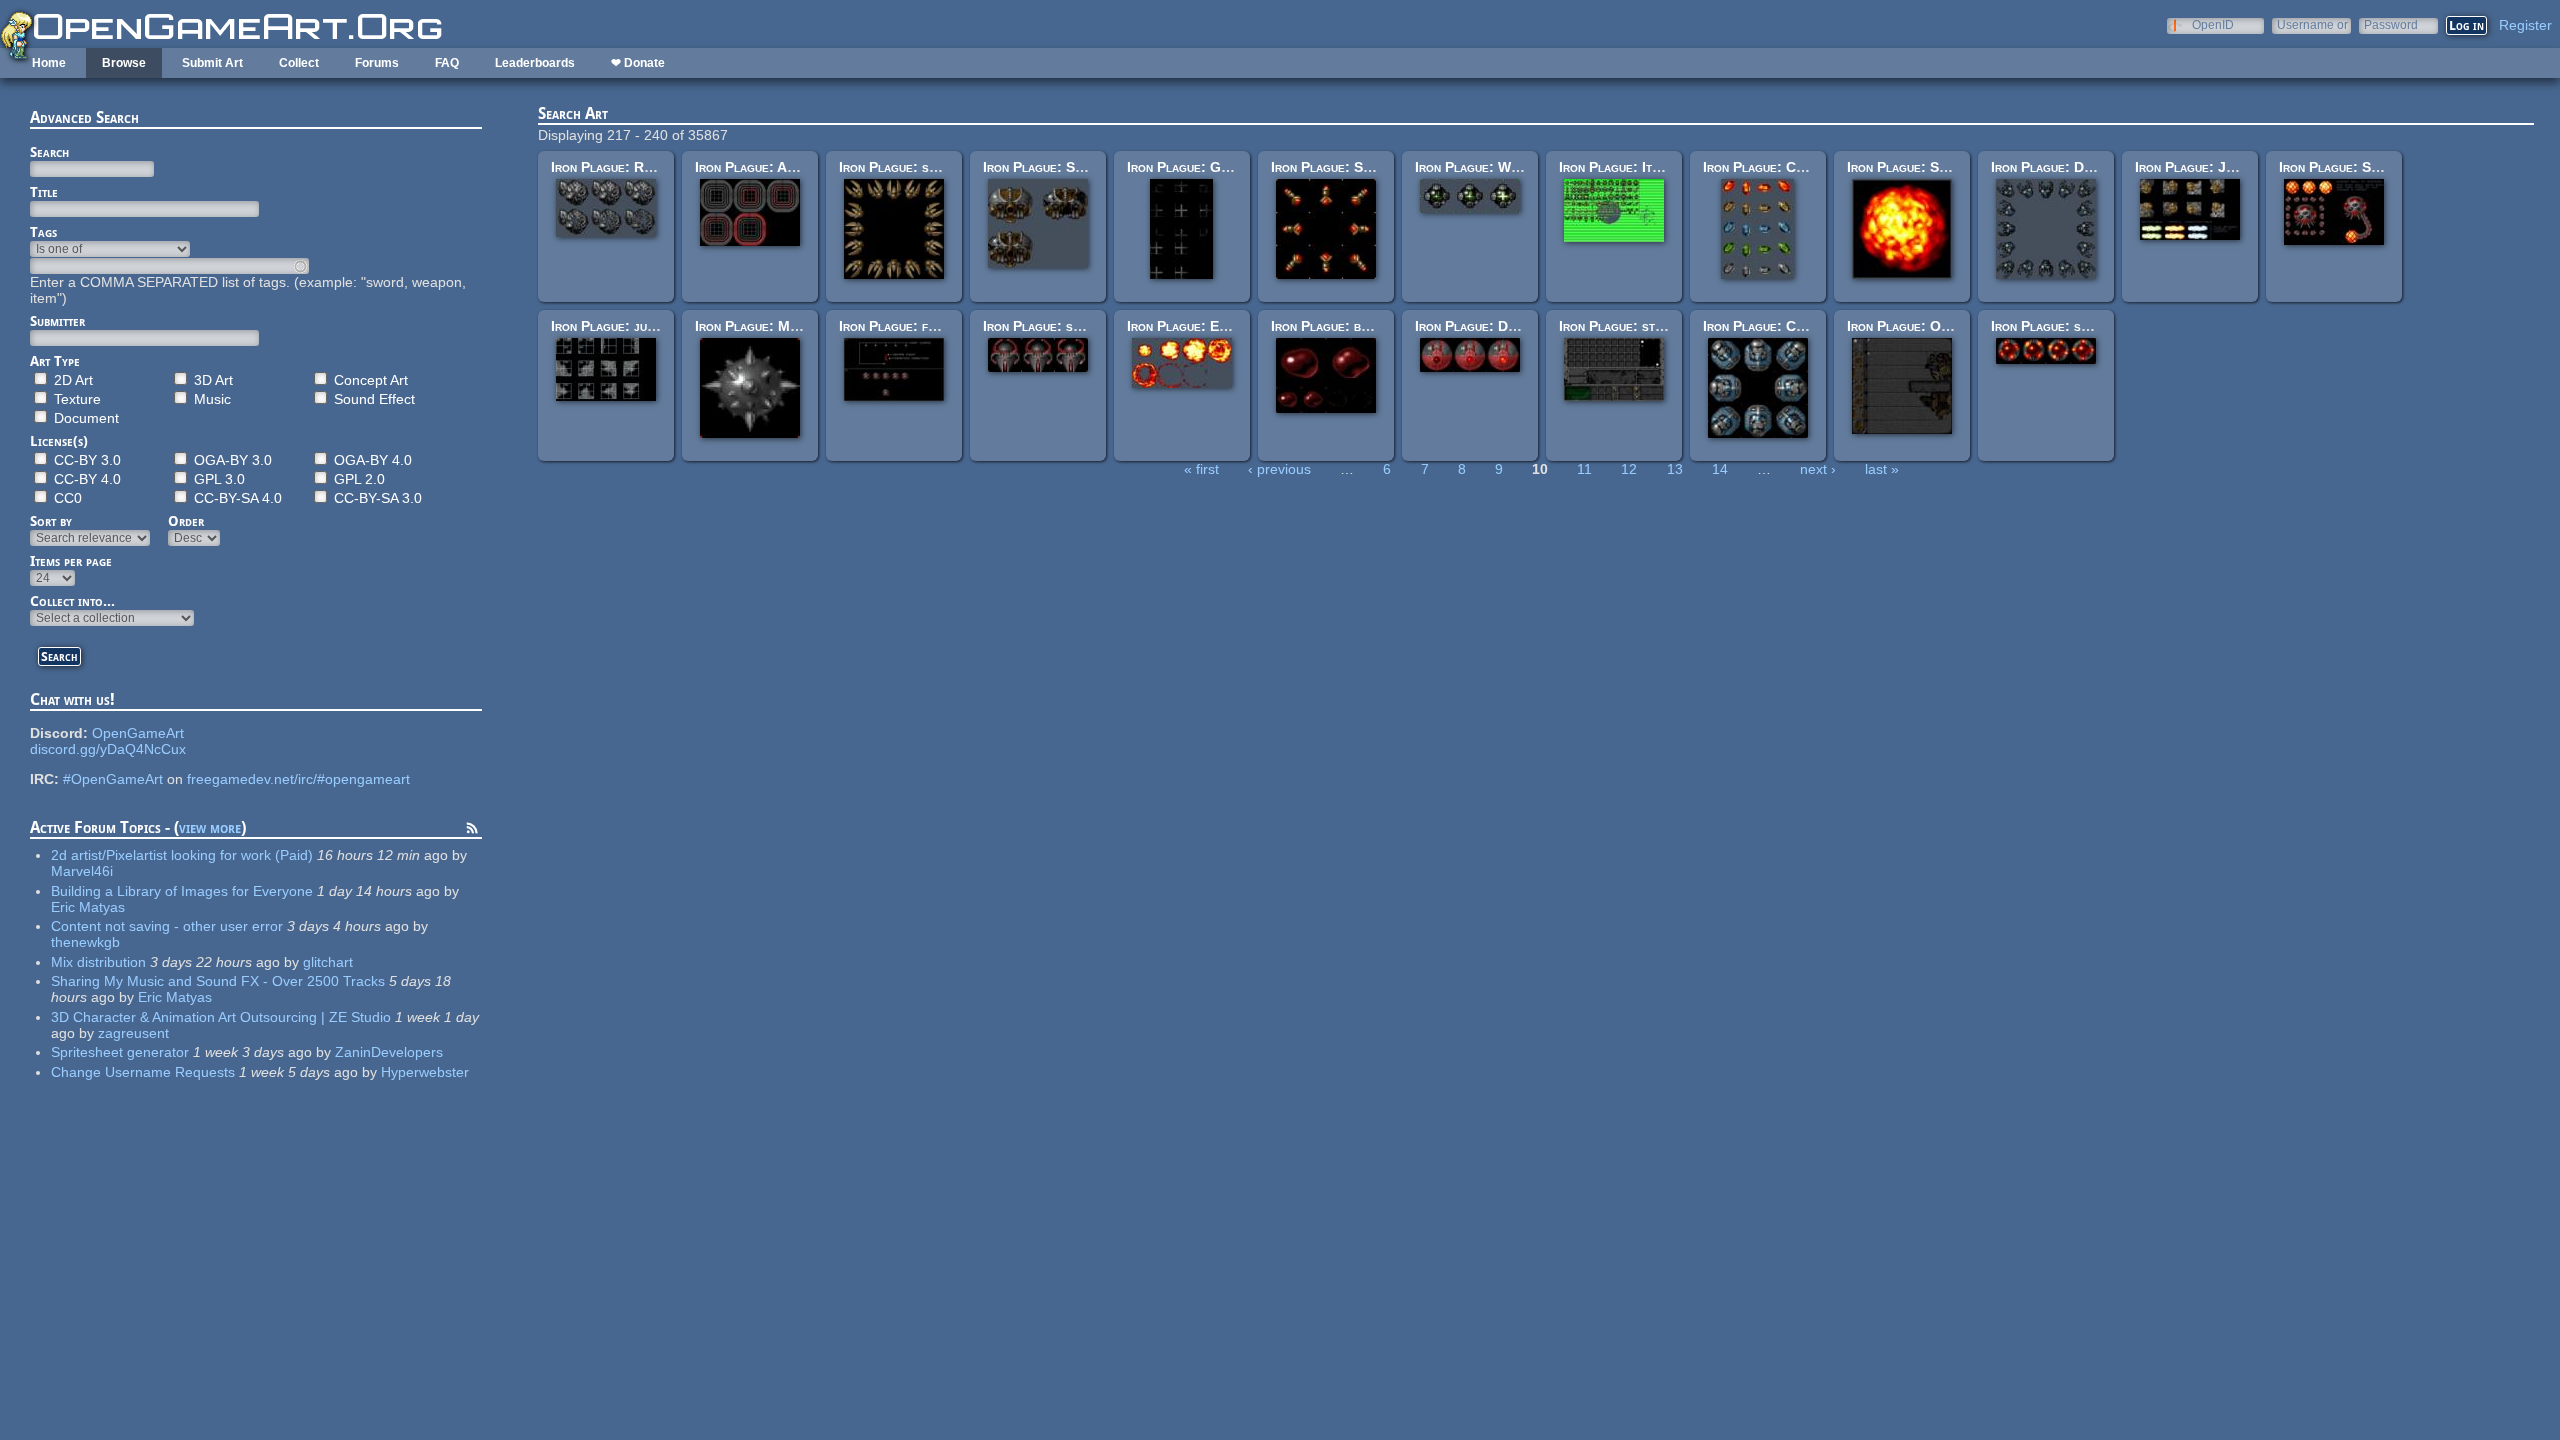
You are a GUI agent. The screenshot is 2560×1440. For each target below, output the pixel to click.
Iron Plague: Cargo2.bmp (1781, 326)
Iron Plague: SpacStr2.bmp (1067, 167)
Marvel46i (82, 871)
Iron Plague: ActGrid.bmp (774, 167)
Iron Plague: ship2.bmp (909, 167)
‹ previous (1279, 469)
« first (1201, 469)
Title (44, 192)
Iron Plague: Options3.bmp (1930, 326)
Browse (124, 63)
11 (1584, 469)
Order (186, 521)
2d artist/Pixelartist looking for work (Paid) (182, 855)
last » (1882, 469)
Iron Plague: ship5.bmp (2061, 326)
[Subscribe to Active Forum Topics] (472, 831)
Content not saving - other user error (167, 926)
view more (210, 827)
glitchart (328, 962)
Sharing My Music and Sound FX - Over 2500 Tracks (218, 981)
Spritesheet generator (120, 1052)
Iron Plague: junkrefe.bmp (632, 326)
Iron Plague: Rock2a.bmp (629, 167)
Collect (299, 63)
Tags (43, 232)
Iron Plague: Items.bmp (1629, 167)
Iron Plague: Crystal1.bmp (1786, 167)
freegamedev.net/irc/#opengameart (298, 779)
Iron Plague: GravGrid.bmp (1211, 167)
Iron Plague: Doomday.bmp (1496, 326)
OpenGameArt (138, 733)
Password (2391, 24)
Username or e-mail (2312, 24)
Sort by (51, 521)
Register (2525, 25)
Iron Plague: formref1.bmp (922, 326)
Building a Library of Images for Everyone (182, 891)
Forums (377, 63)
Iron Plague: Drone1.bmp (2069, 167)
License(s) (59, 441)
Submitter (57, 321)
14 (1720, 469)
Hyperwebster (425, 1072)
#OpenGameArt (113, 779)
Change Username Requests (143, 1072)
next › (1818, 469)
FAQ (447, 63)
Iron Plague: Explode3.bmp (1211, 326)
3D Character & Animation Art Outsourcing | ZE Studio (221, 1017)
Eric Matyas (88, 907)
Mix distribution (98, 962)
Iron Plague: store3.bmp (1635, 326)
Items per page (71, 561)
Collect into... (72, 601)
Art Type (55, 361)
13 (1675, 469)
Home (49, 63)
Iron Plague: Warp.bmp (1486, 167)
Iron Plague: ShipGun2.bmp (1355, 167)
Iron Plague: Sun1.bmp (1917, 167)
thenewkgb (85, 942)
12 (1629, 469)
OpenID (2213, 24)
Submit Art (212, 63)
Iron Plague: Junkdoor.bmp (2219, 167)
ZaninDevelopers (389, 1052)
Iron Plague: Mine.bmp (764, 326)
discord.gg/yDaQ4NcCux (108, 749)
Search (49, 152)
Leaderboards (535, 63)
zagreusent (133, 1033)
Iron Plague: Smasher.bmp (2359, 167)
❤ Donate (638, 63)
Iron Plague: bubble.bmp (1346, 326)
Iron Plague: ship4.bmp (1053, 326)
